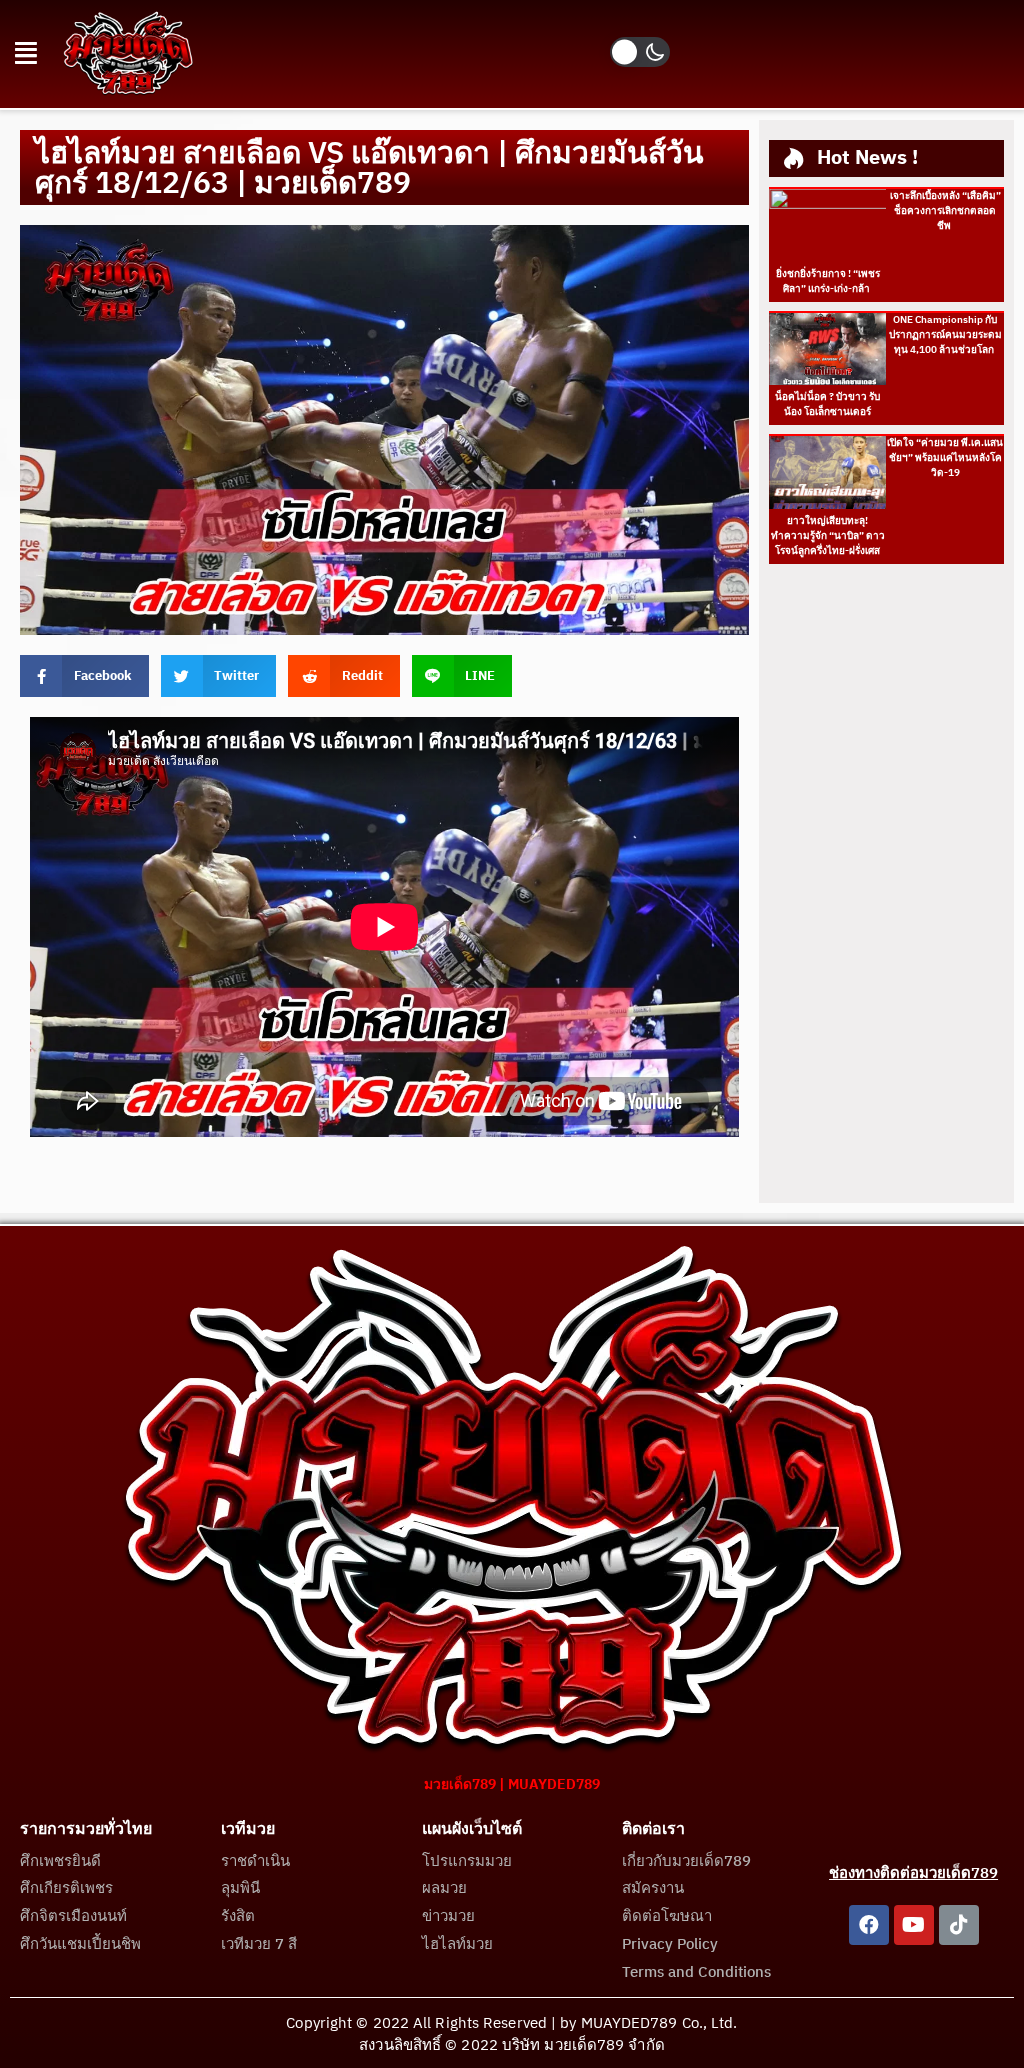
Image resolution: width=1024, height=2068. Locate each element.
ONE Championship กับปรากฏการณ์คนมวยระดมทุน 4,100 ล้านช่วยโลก (945, 335)
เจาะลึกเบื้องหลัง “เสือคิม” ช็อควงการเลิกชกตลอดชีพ (945, 211)
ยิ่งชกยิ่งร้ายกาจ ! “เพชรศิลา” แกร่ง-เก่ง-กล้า (828, 281)
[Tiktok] (959, 1925)
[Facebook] (869, 1925)
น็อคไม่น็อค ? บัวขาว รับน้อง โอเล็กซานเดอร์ (827, 404)
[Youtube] (914, 1925)
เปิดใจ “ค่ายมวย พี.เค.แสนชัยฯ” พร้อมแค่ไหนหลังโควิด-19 (945, 458)
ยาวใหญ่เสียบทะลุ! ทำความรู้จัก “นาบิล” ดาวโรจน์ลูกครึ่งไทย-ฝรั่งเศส (828, 536)
